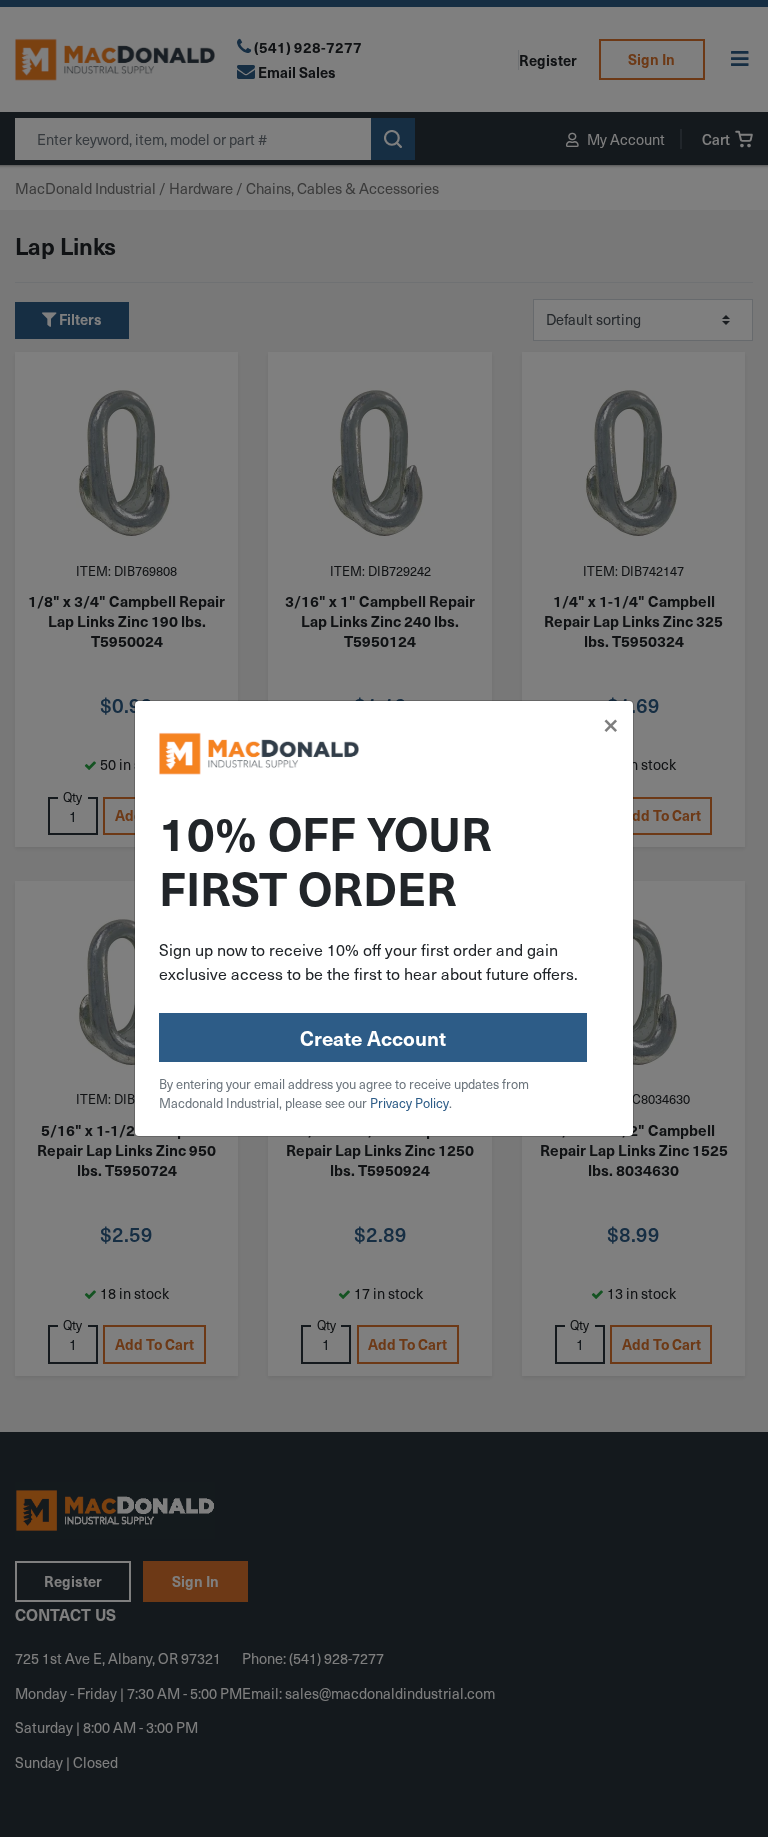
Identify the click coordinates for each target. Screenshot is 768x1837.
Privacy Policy (409, 1102)
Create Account (373, 1038)
